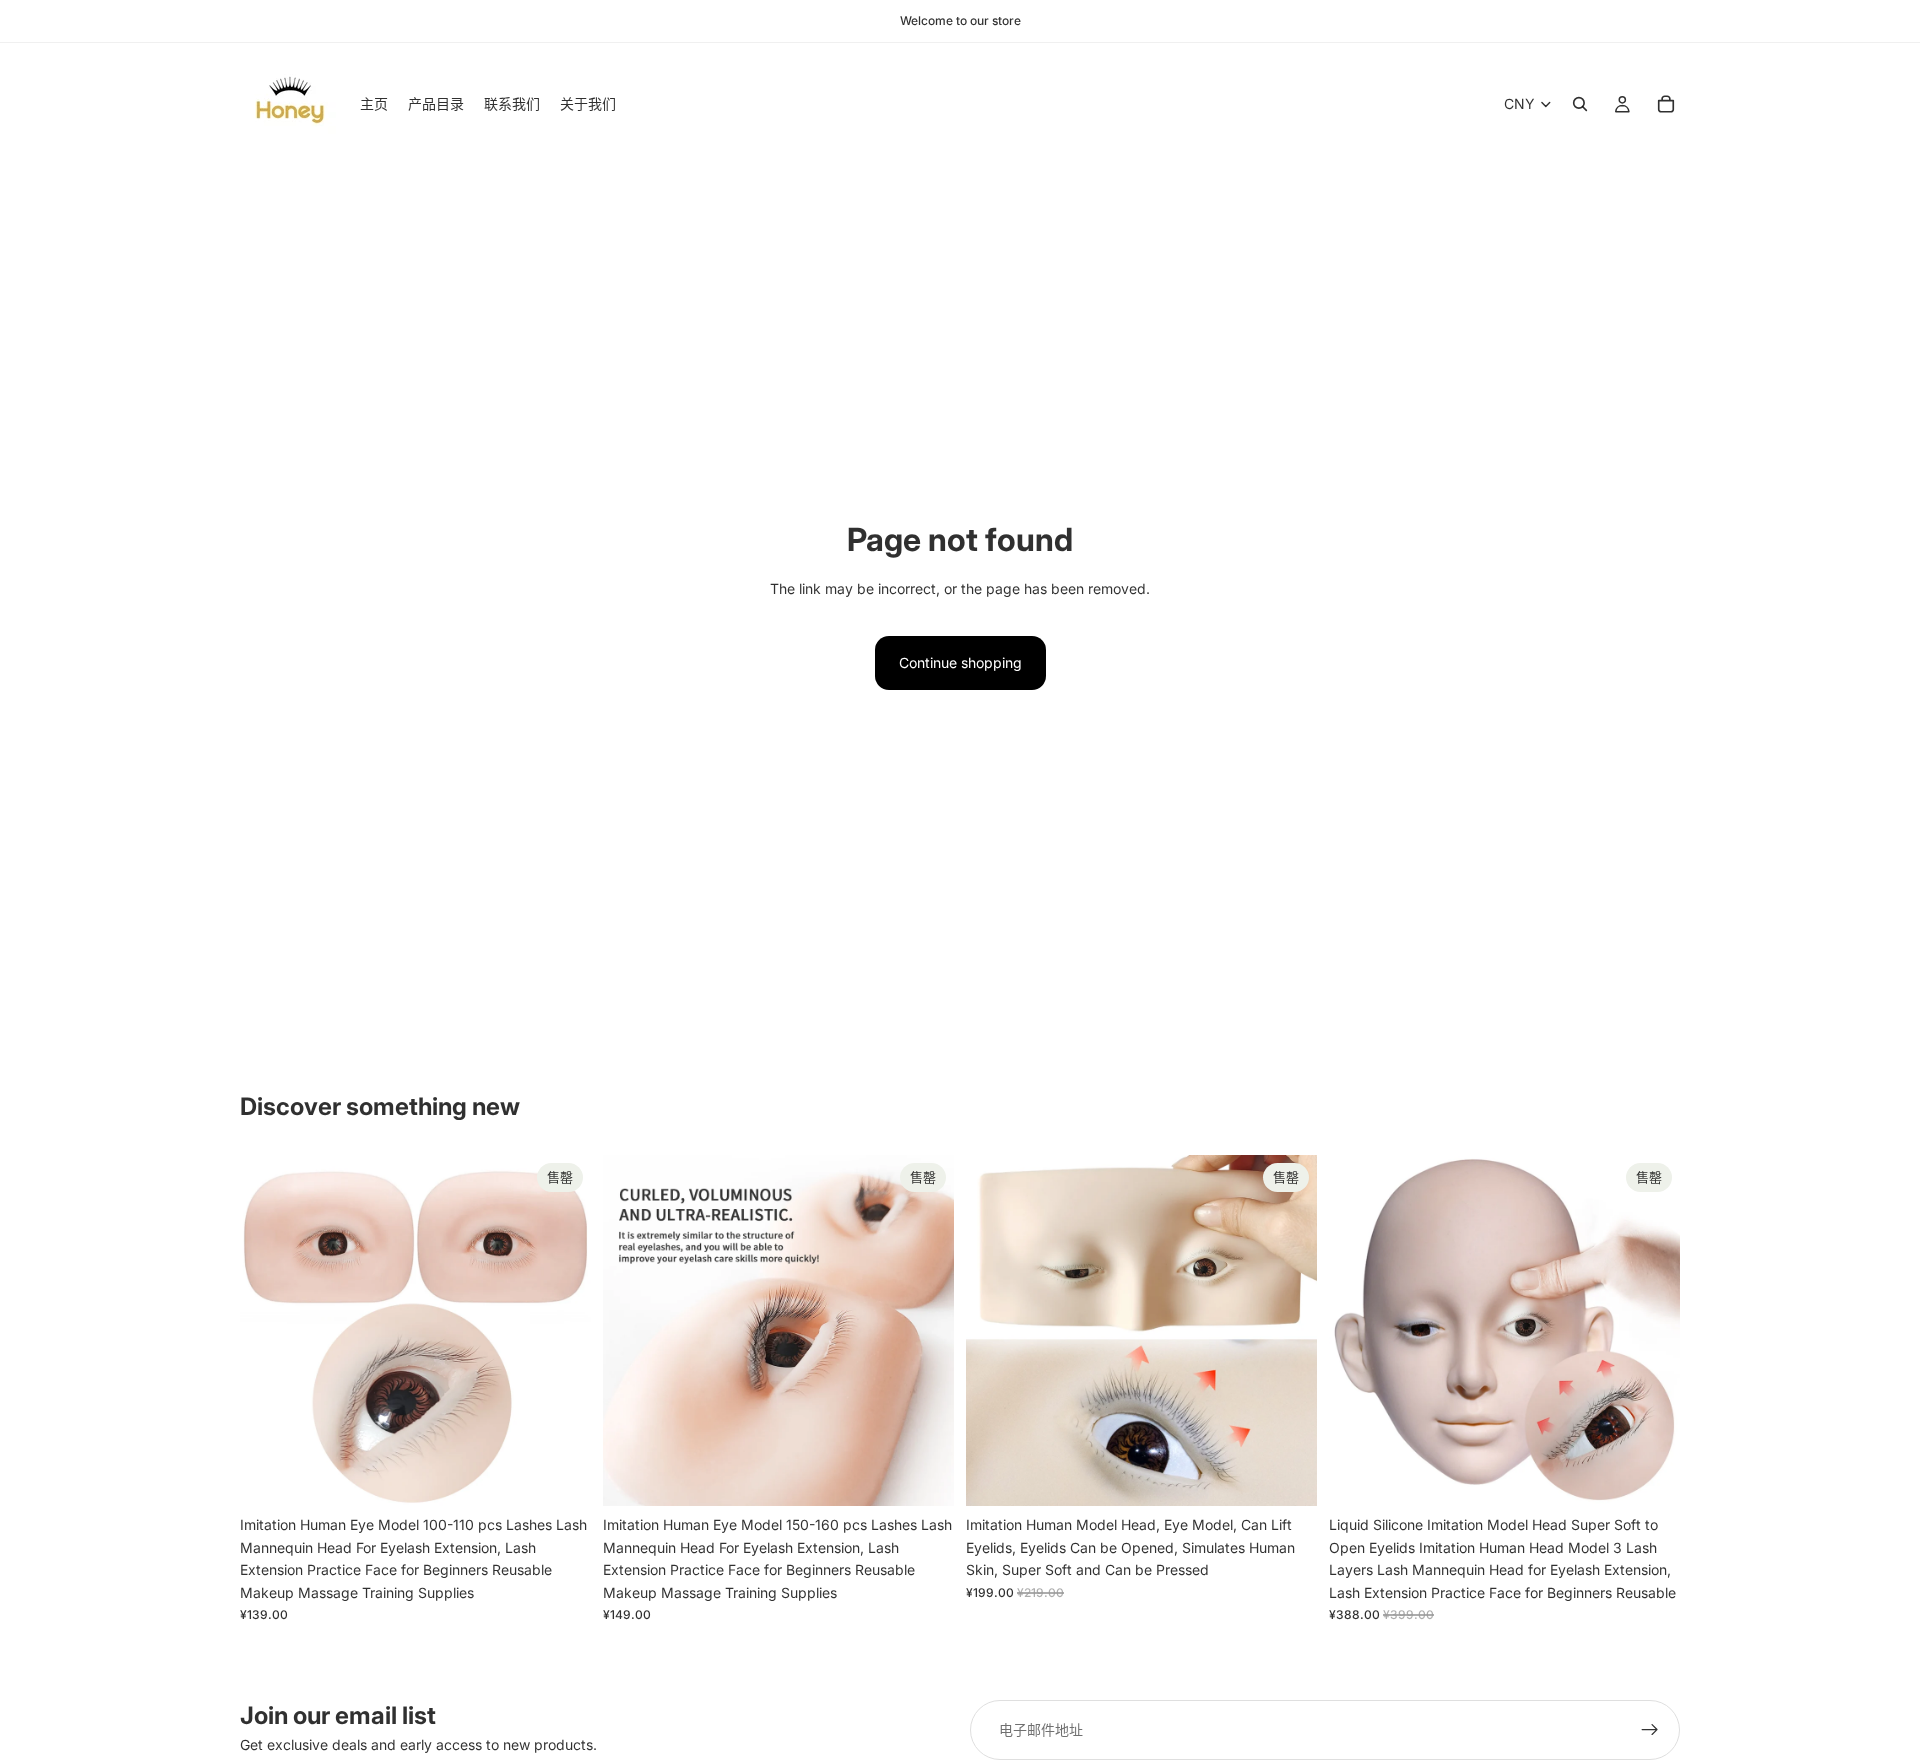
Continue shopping (960, 662)
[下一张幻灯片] (561, 1331)
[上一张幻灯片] (270, 1331)
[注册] (1650, 1730)
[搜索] (1580, 104)
